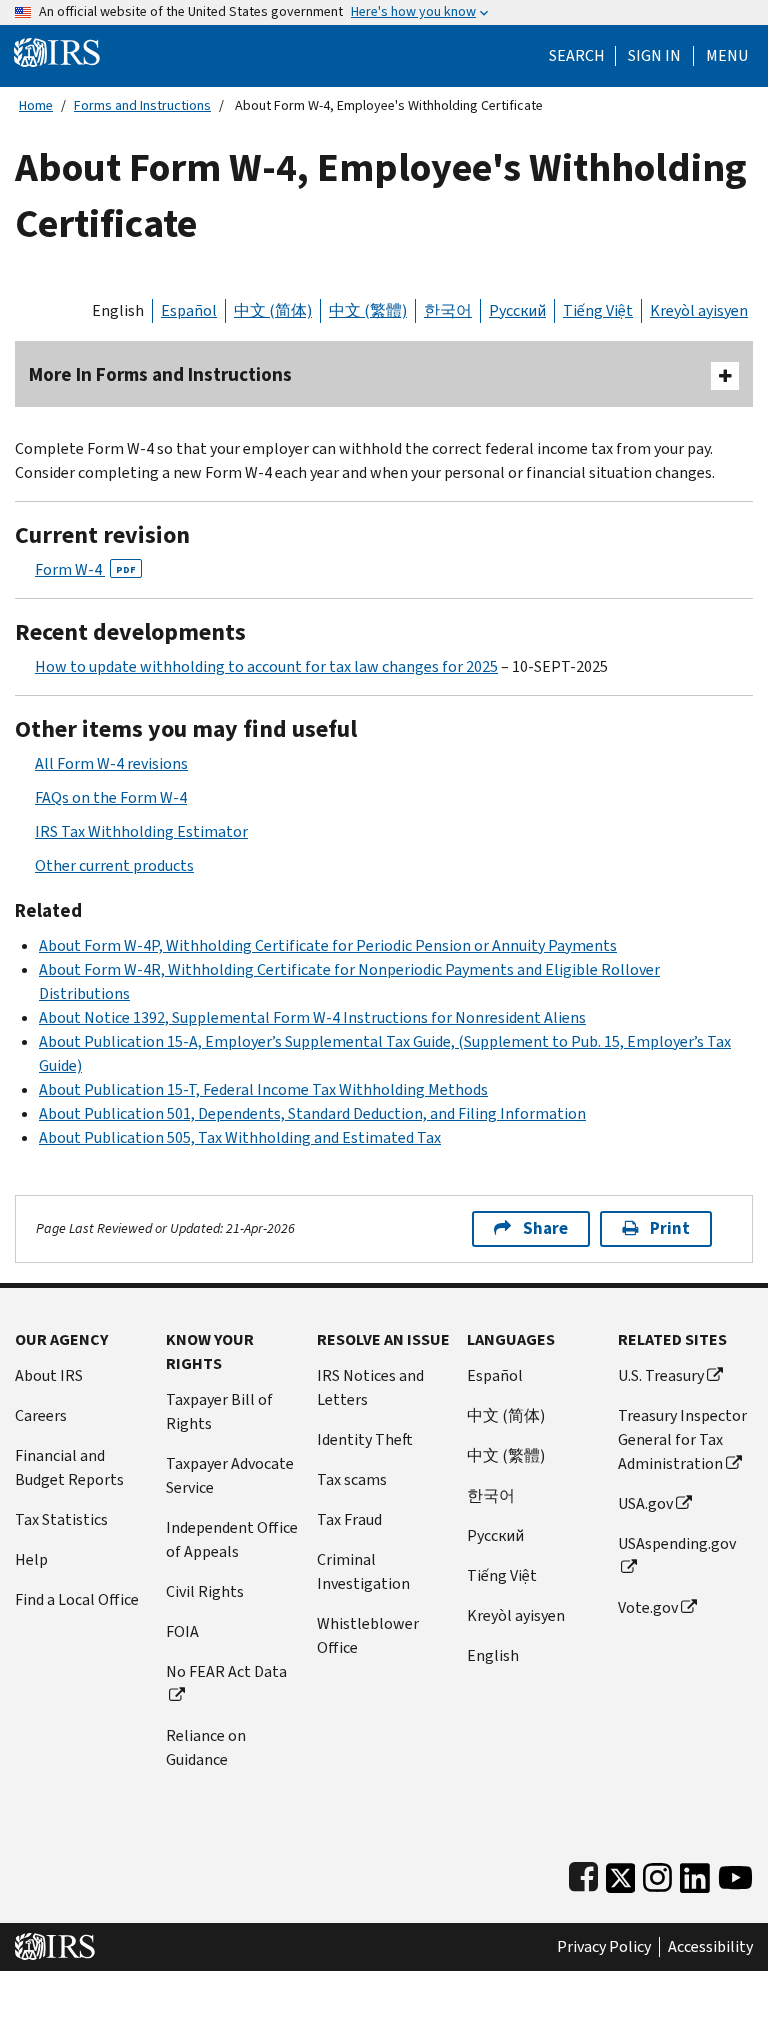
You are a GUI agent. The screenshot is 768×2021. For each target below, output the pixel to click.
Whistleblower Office (368, 1635)
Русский (517, 310)
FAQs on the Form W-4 (111, 797)
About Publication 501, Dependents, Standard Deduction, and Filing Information (312, 1113)
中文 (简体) (273, 310)
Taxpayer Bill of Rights (219, 1411)
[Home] (57, 51)
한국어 (448, 310)
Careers (41, 1415)
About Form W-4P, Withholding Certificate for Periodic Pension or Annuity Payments (328, 945)
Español (189, 310)
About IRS (49, 1375)
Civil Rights (205, 1591)
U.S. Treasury (661, 1375)
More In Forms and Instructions (160, 374)
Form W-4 (85, 569)
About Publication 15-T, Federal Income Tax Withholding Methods (263, 1089)
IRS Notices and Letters (370, 1387)
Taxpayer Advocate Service (230, 1475)
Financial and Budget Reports (69, 1467)
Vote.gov (648, 1607)
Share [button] (545, 1228)
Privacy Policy (604, 1947)
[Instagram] (657, 1873)
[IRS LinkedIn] (695, 1873)
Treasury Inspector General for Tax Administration (682, 1439)
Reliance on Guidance (206, 1747)
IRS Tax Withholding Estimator (141, 831)
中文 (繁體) (368, 310)
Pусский (495, 1535)
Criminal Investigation (363, 1571)
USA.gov (645, 1503)
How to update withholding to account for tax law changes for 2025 (266, 666)
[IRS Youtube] (735, 1873)
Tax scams (352, 1479)
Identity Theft (365, 1439)
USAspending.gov (677, 1543)
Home (36, 105)
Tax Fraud (349, 1519)
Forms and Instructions (142, 105)
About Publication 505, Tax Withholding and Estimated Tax (240, 1137)
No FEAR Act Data (226, 1671)
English (118, 310)
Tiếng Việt (598, 310)
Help (31, 1559)
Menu (727, 56)
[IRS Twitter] (621, 1873)
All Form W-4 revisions (111, 763)
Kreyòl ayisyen (699, 310)
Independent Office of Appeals (232, 1539)
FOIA (182, 1631)
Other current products (114, 865)
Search (577, 56)
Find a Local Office (77, 1599)
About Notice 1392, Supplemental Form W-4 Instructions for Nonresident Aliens (312, 1017)
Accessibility (710, 1947)
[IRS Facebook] (583, 1873)
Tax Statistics (61, 1519)
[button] (654, 56)
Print (670, 1228)
